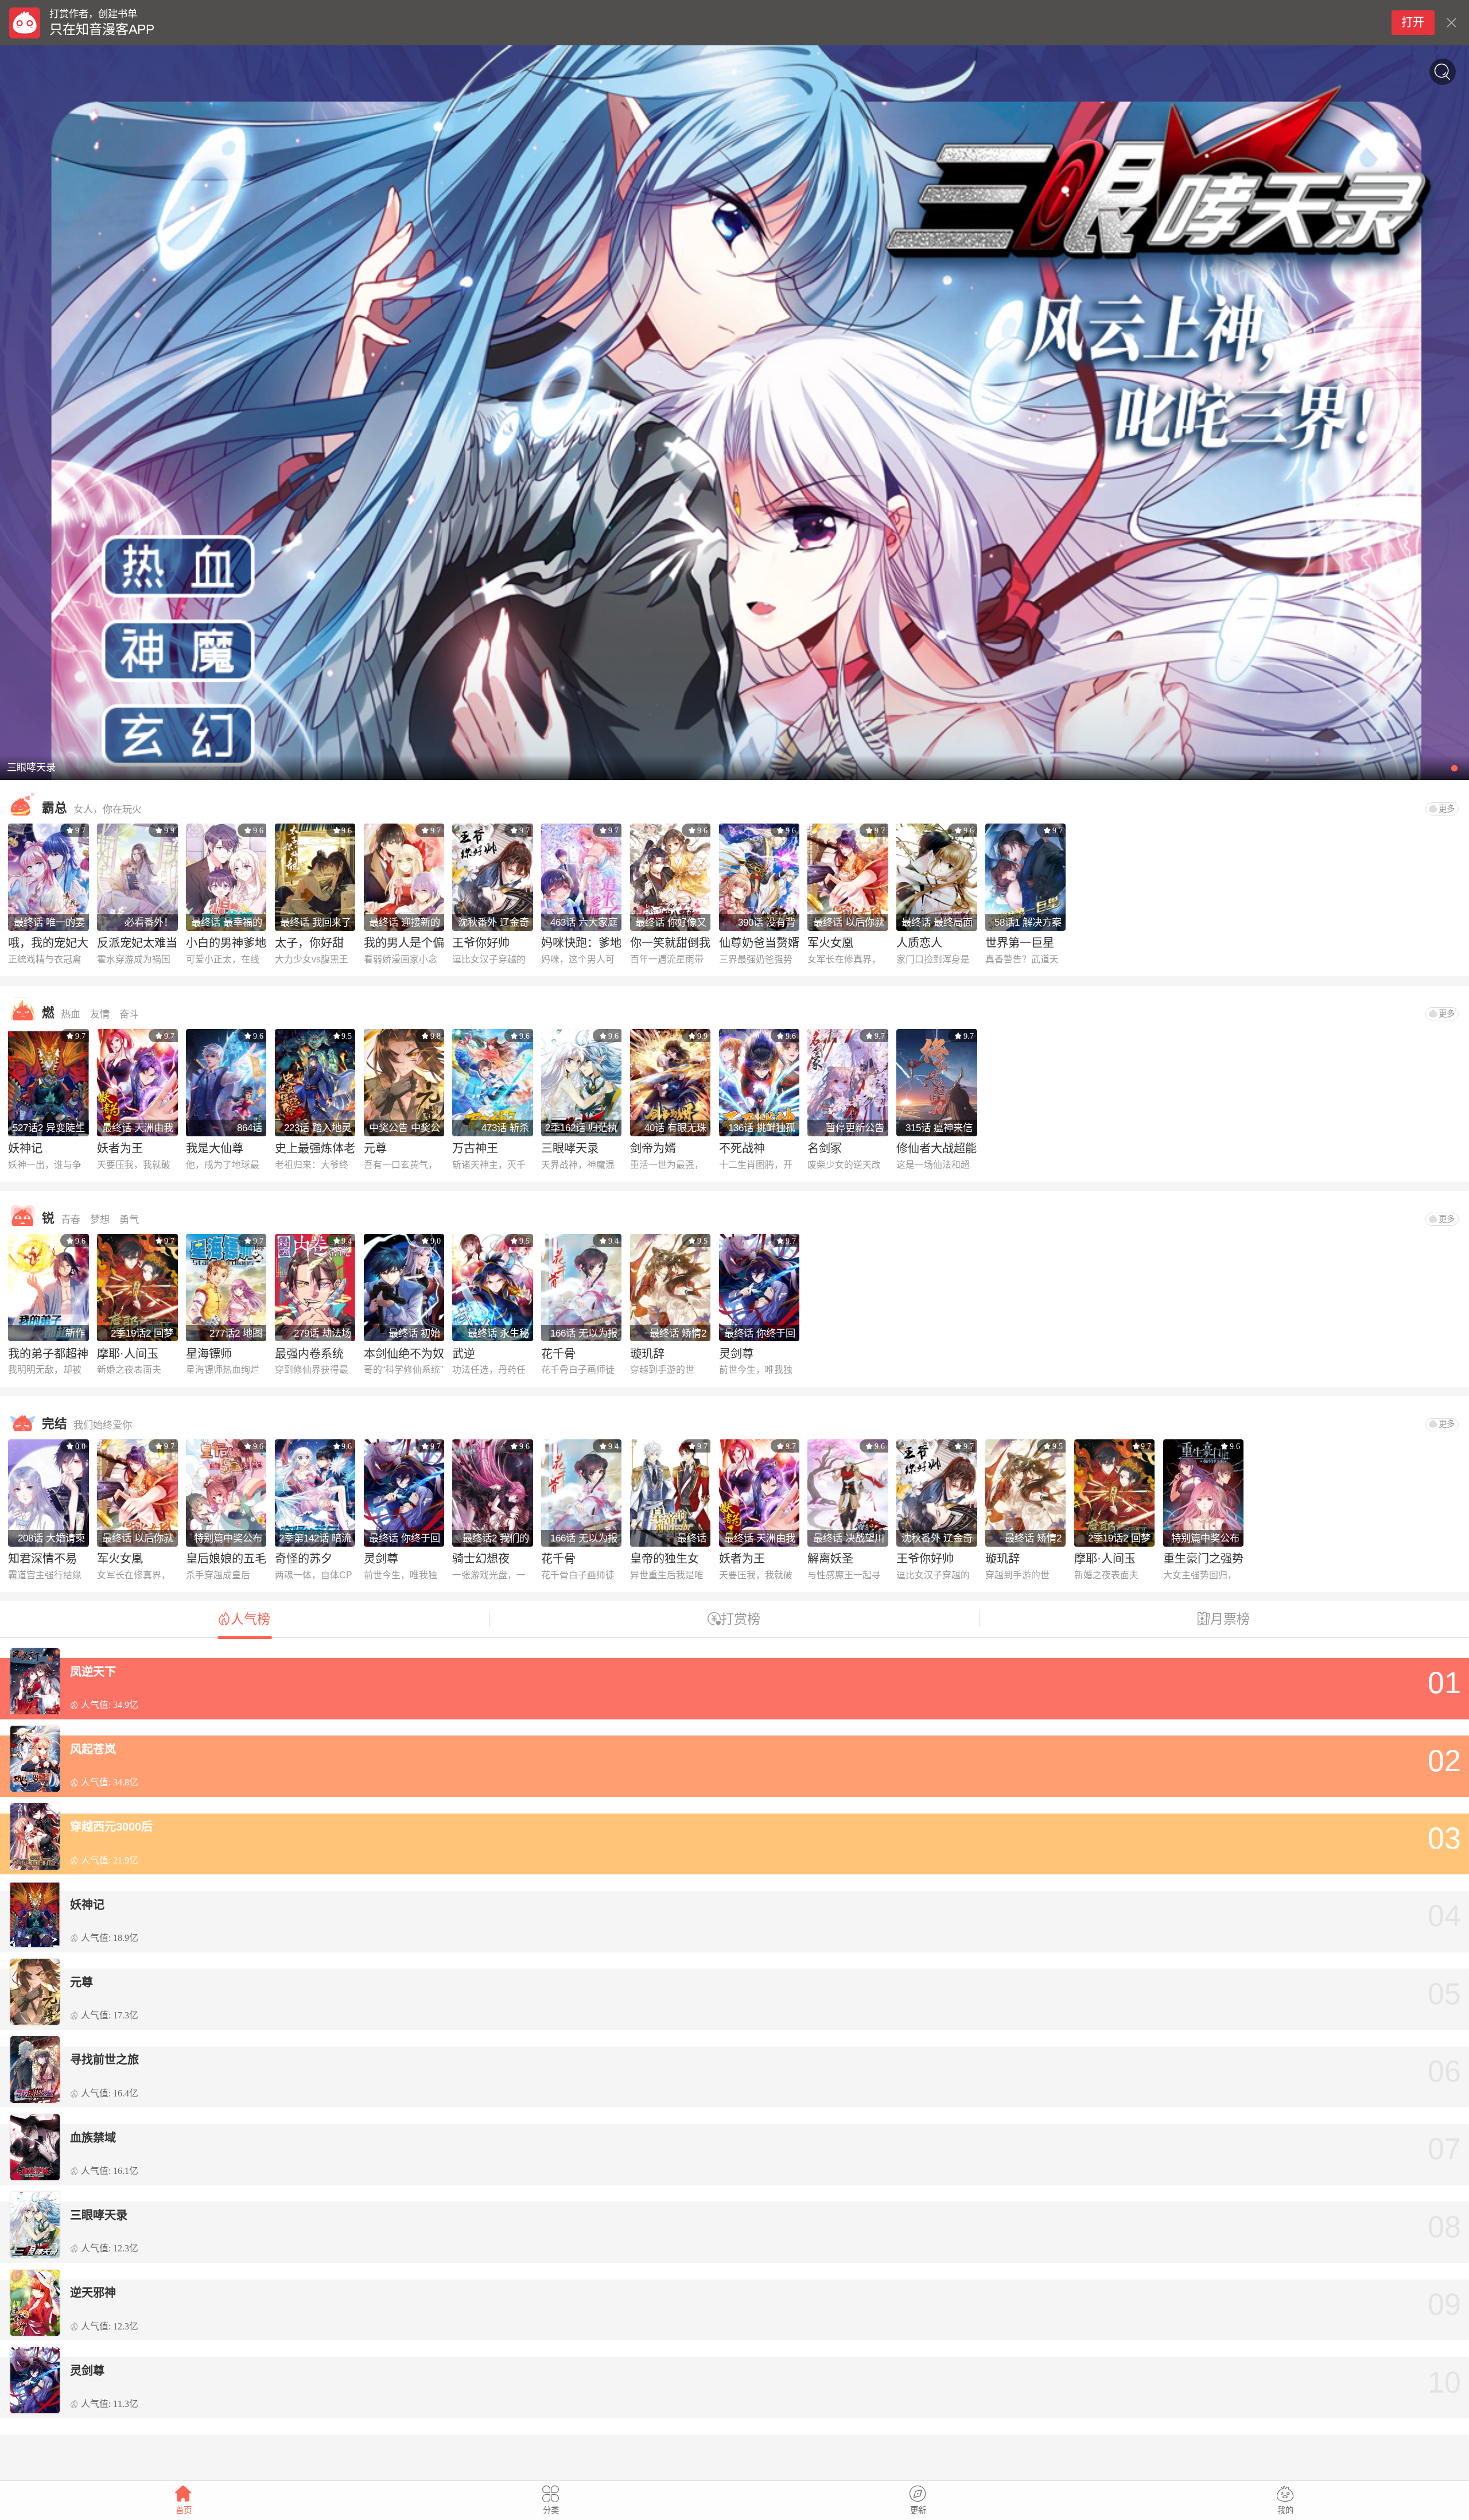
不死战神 (742, 1148)
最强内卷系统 (309, 1354)
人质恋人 (919, 943)
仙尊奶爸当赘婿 (759, 943)
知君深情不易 (42, 1559)
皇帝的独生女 (664, 1559)
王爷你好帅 (481, 943)
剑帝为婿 (653, 1148)
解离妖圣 (830, 1559)
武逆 (464, 1354)
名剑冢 (825, 1148)
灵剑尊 (736, 1354)
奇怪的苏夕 (304, 1559)
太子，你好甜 (309, 943)
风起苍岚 (93, 1749)
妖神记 (25, 1148)
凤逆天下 (93, 1672)
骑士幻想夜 (481, 1559)
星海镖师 (209, 1354)
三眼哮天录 (570, 1148)
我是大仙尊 (215, 1148)
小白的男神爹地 (226, 943)
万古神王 (475, 1148)
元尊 (375, 1148)
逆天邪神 (93, 2293)
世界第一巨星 (1020, 943)
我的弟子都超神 (48, 1354)
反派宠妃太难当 (137, 943)
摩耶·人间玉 (128, 1354)
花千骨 (558, 1354)
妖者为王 (120, 1148)
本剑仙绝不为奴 (404, 1354)
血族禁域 (93, 2138)
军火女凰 (830, 943)
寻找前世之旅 (104, 2060)
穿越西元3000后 (111, 1827)
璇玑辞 (647, 1354)
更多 (1447, 809)
